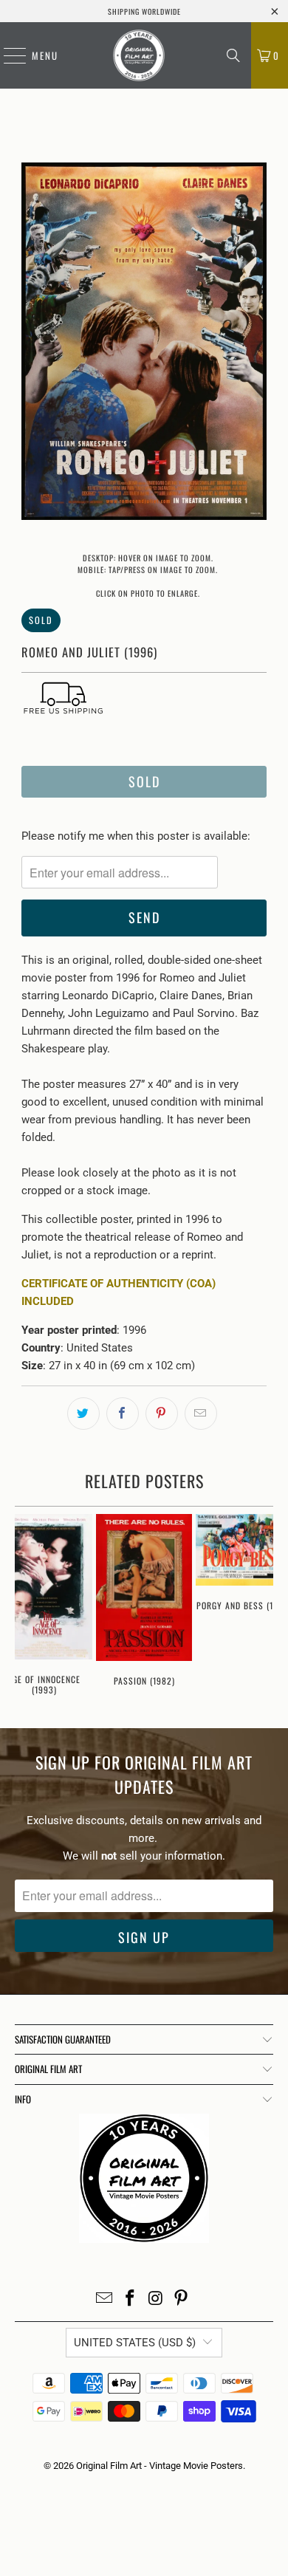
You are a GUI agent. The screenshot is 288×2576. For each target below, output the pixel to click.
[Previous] (32, 344)
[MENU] (7, 55)
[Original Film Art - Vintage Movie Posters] (139, 55)
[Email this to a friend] (201, 1414)
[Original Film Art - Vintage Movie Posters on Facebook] (131, 2299)
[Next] (256, 344)
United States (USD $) (135, 2343)
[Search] (233, 55)
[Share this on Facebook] (123, 1414)
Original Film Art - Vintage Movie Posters (160, 2466)
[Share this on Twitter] (83, 1414)
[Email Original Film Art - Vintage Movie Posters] (105, 2299)
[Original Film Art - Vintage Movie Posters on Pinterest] (182, 2299)
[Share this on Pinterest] (162, 1414)
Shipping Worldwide (144, 11)
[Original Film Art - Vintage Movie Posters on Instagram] (157, 2299)
